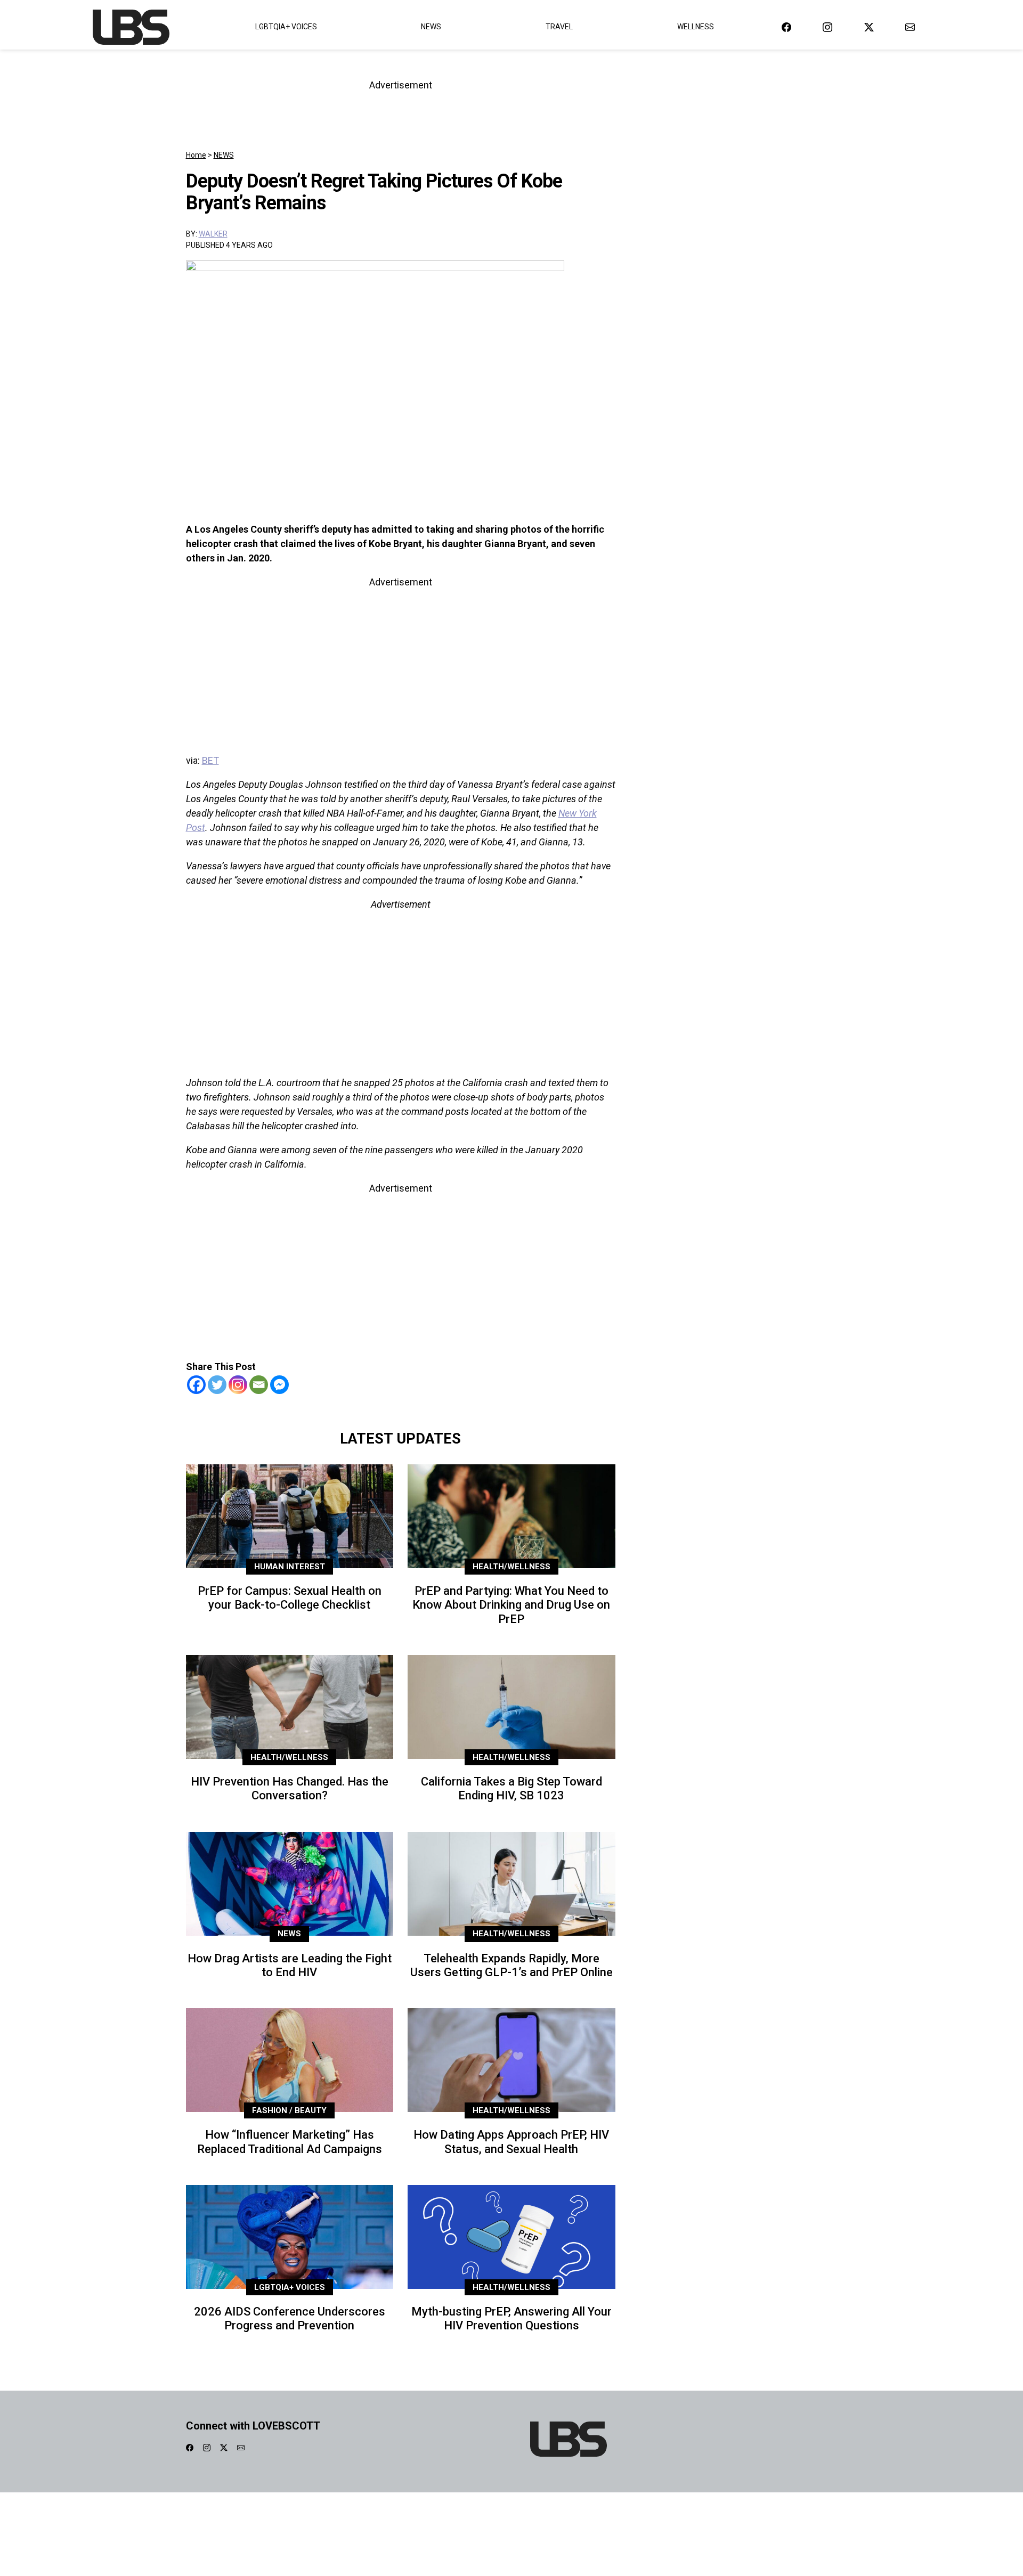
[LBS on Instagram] (827, 27)
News (431, 27)
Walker (213, 234)
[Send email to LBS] (910, 27)
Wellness (696, 27)
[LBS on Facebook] (786, 27)
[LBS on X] (869, 27)
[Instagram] (238, 1385)
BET (210, 760)
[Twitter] (217, 1385)
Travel (559, 27)
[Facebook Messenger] (279, 1385)
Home (196, 155)
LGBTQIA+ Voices (286, 27)
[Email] (259, 1385)
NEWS (224, 155)
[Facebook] (196, 1385)
